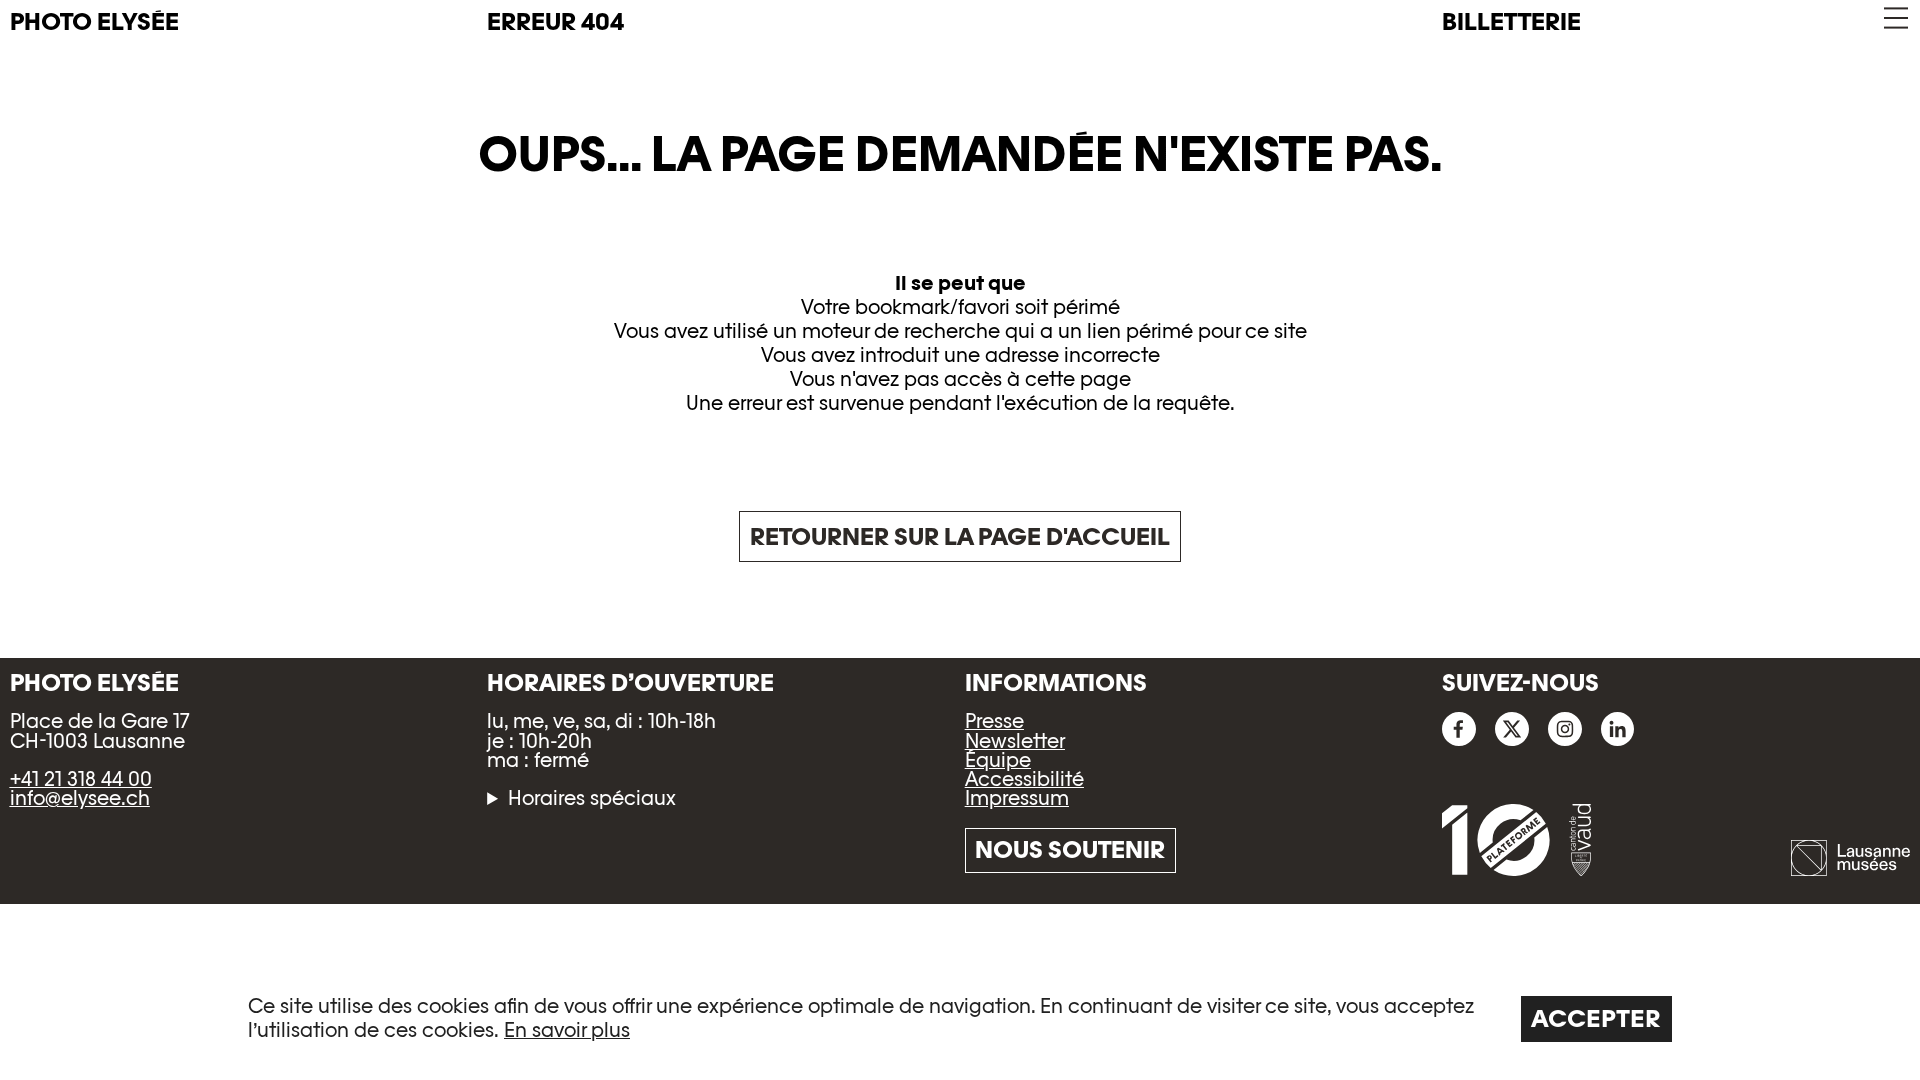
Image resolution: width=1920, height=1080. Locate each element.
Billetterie (1511, 21)
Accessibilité (1024, 779)
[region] (960, 1017)
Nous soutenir (1070, 849)
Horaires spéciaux (592, 798)
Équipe (998, 760)
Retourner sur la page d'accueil (960, 536)
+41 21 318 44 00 (81, 779)
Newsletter (1015, 741)
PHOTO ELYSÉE (94, 22)
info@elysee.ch (80, 798)
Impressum (1017, 798)
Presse (994, 721)
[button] (1894, 18)
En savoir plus (567, 1030)
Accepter (1596, 1018)
